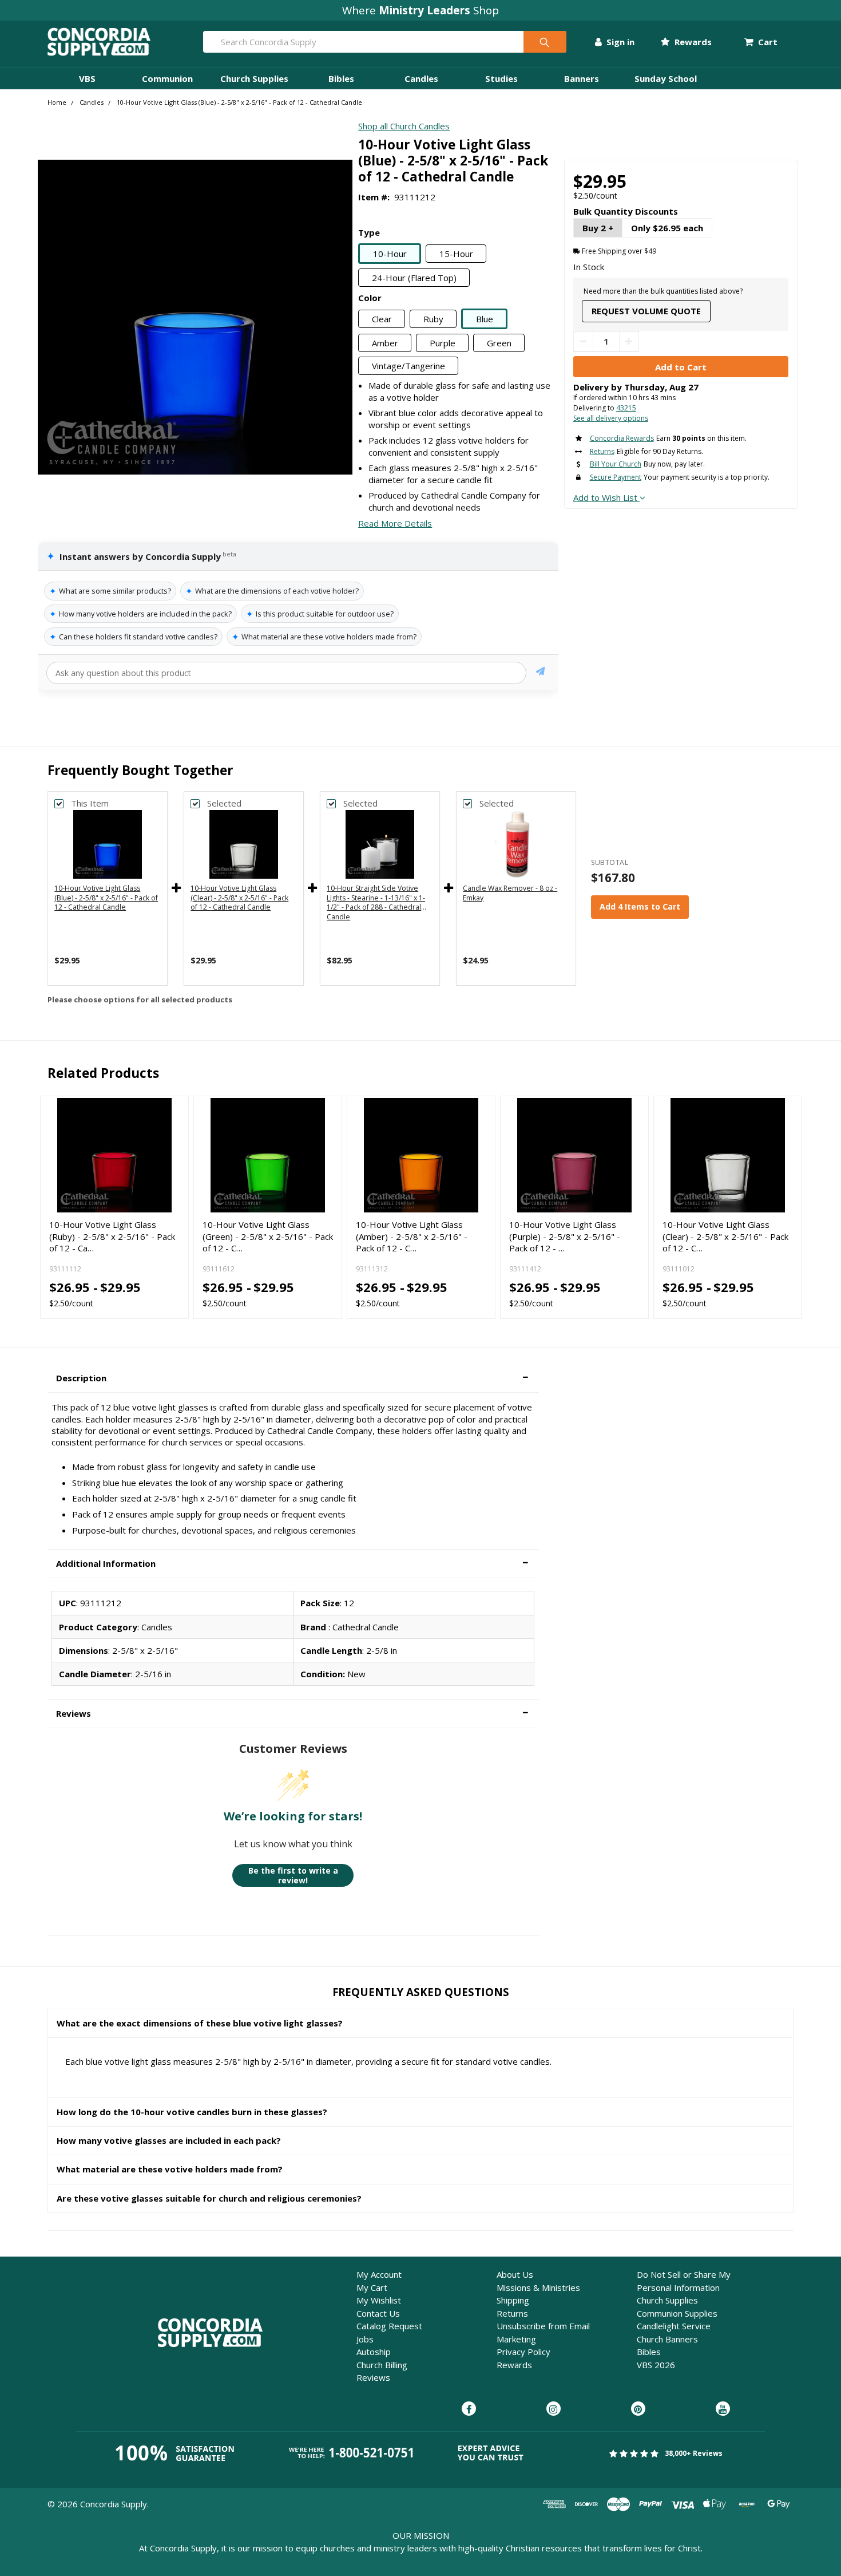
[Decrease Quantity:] (583, 341)
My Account (379, 2274)
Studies (501, 78)
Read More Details (395, 523)
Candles (421, 78)
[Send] (540, 673)
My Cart (372, 2287)
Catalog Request (389, 2326)
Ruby (433, 319)
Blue (485, 319)
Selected (224, 803)
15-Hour (456, 254)
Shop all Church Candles (404, 126)
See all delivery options (611, 418)
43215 (626, 408)
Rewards (692, 42)
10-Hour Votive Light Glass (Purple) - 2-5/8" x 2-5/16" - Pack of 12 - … (565, 1236)
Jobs (365, 2339)
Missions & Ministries (538, 2287)
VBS (87, 78)
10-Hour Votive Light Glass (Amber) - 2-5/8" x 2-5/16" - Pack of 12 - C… (412, 1236)
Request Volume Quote (646, 311)
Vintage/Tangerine (408, 366)
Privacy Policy (523, 2352)
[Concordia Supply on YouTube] (723, 2409)
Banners (582, 78)
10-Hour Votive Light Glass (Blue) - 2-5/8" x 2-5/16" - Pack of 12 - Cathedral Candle (106, 898)
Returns (512, 2313)
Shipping (513, 2300)
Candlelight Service (674, 2326)
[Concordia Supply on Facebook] (469, 2409)
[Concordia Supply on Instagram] (554, 2409)
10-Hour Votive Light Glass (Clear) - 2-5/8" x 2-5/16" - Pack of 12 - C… (725, 1236)
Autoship (374, 2352)
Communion (167, 78)
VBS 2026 (656, 2365)
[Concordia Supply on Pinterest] (638, 2409)
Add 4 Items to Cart (640, 906)
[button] (293, 1378)
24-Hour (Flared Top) (414, 278)
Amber (385, 343)
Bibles (341, 78)
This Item (90, 803)
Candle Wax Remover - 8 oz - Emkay (510, 893)
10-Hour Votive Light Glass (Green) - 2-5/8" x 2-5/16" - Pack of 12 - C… (268, 1236)
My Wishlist (379, 2300)
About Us (515, 2274)
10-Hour (390, 254)
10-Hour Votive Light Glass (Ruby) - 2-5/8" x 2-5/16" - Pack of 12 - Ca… (112, 1236)
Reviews (373, 2377)
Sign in (619, 42)
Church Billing (382, 2365)
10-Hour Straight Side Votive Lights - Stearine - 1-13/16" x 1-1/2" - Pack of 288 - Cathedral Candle (376, 902)
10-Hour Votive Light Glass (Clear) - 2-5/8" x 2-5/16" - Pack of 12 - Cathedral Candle (239, 898)
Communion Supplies (677, 2313)
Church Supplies (254, 78)
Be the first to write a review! (293, 1876)
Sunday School (666, 78)
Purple (443, 343)
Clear (382, 319)
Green (499, 343)
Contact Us (378, 2313)
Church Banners (667, 2339)
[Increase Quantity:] (629, 341)
